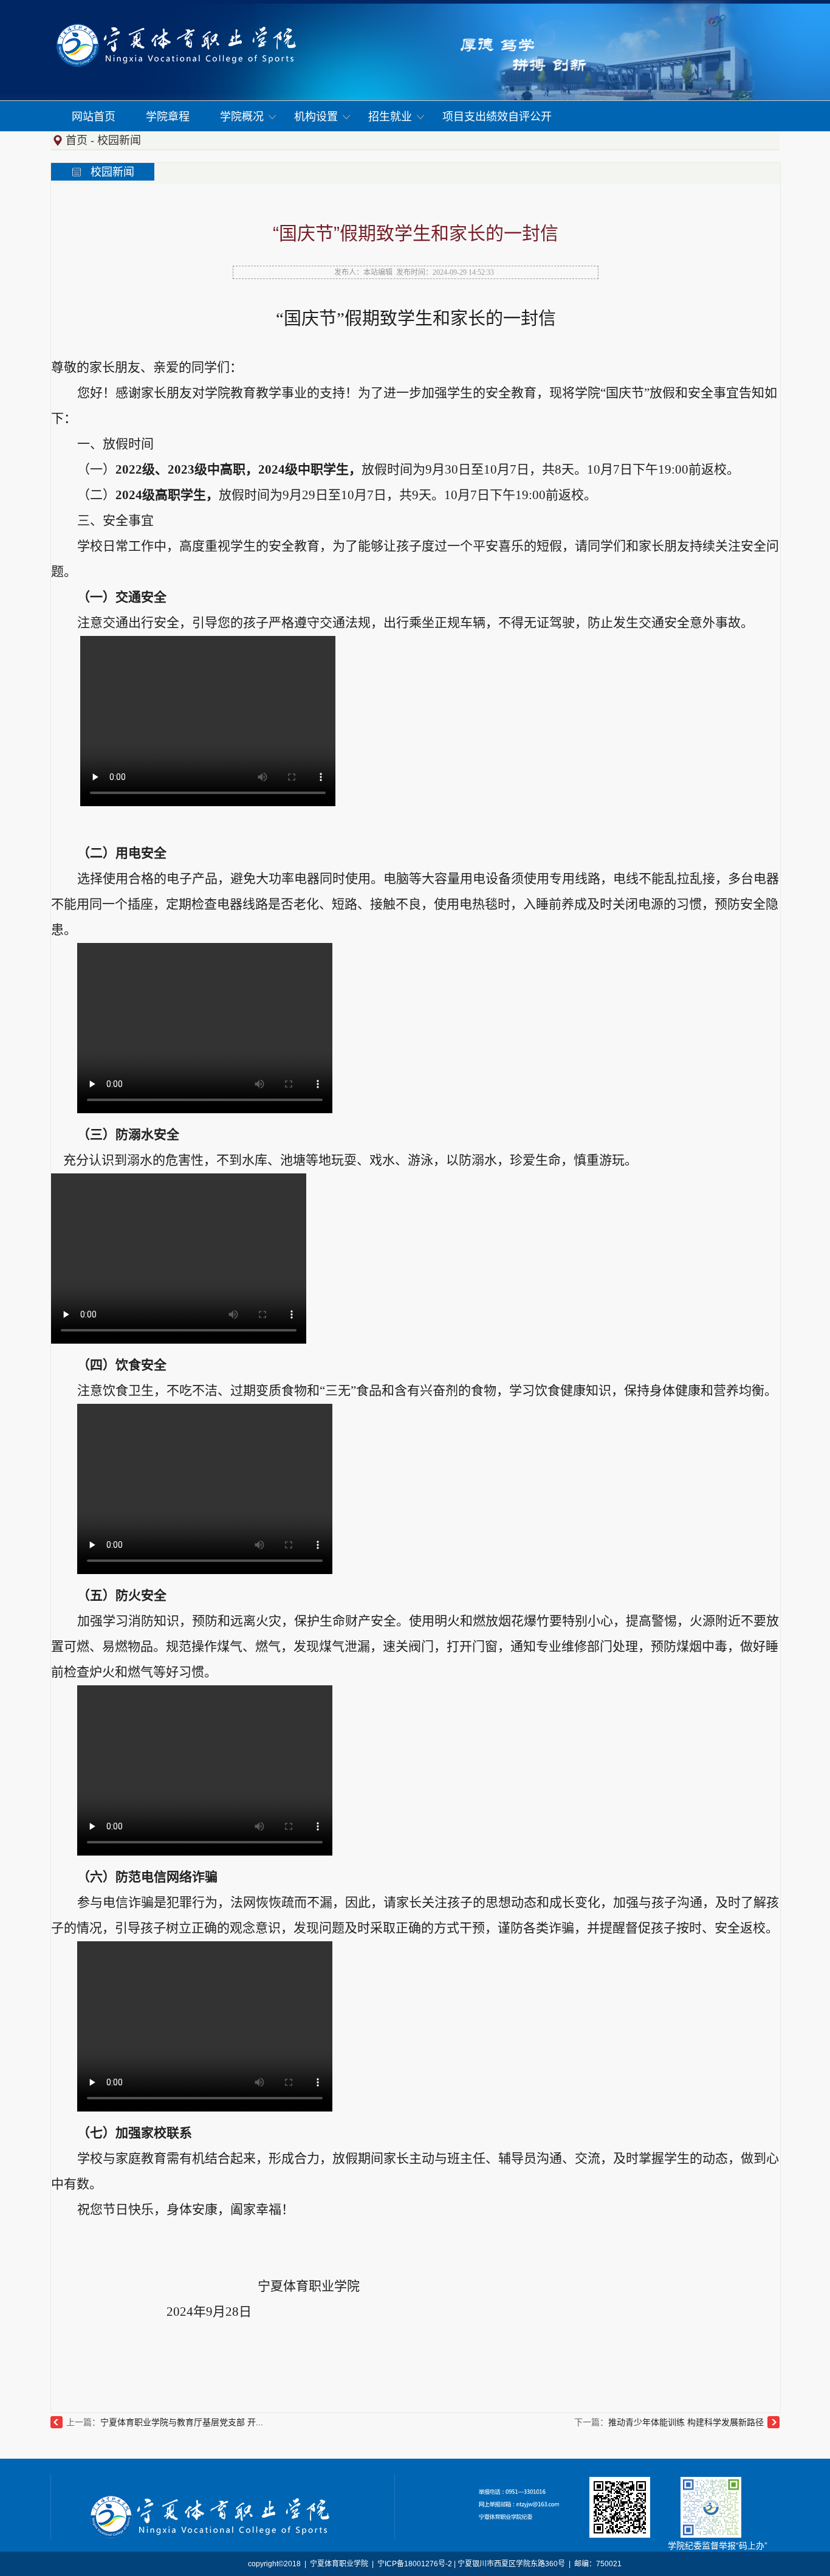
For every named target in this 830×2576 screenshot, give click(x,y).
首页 (77, 140)
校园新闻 (119, 140)
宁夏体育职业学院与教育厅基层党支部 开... (182, 2422)
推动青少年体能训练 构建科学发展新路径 (686, 2422)
